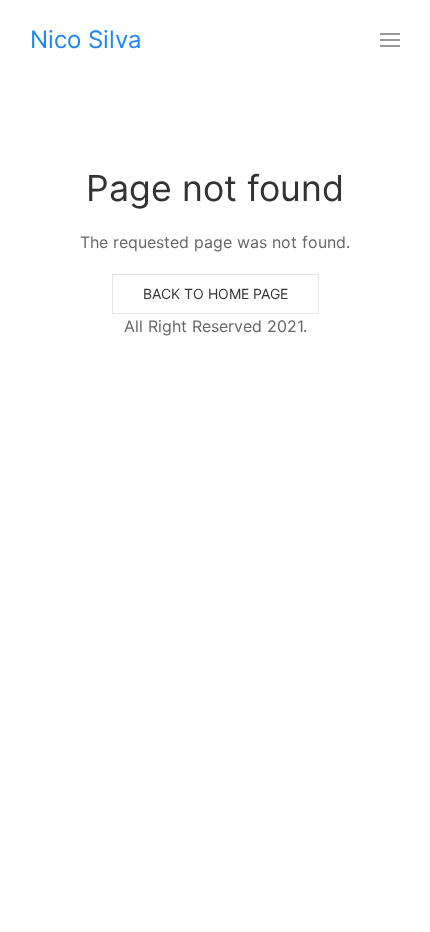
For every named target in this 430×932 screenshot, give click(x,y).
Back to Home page (215, 293)
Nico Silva (86, 39)
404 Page (97, 101)
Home (34, 155)
